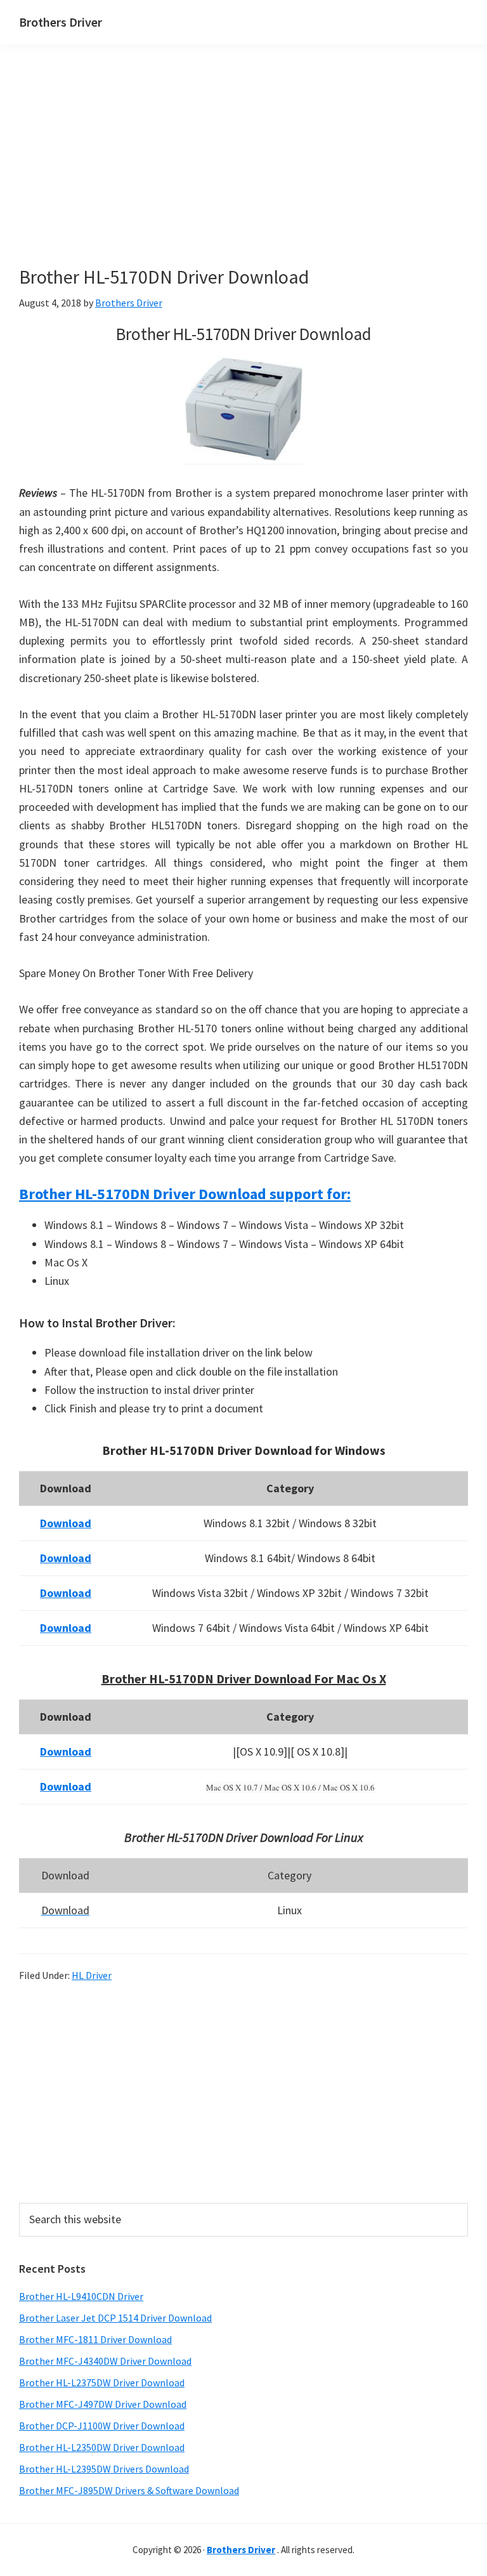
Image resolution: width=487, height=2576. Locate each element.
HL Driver (92, 1975)
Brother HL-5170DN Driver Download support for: (185, 1194)
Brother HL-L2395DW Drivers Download (104, 2469)
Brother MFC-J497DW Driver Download (103, 2404)
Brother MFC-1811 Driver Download (95, 2339)
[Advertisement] (241, 176)
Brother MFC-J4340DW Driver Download (105, 2361)
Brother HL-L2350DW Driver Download (102, 2447)
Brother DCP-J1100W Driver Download (102, 2426)
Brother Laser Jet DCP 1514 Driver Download (115, 2318)
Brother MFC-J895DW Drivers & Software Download (129, 2490)
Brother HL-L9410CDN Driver (81, 2296)
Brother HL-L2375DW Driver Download (102, 2382)
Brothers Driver (61, 22)
